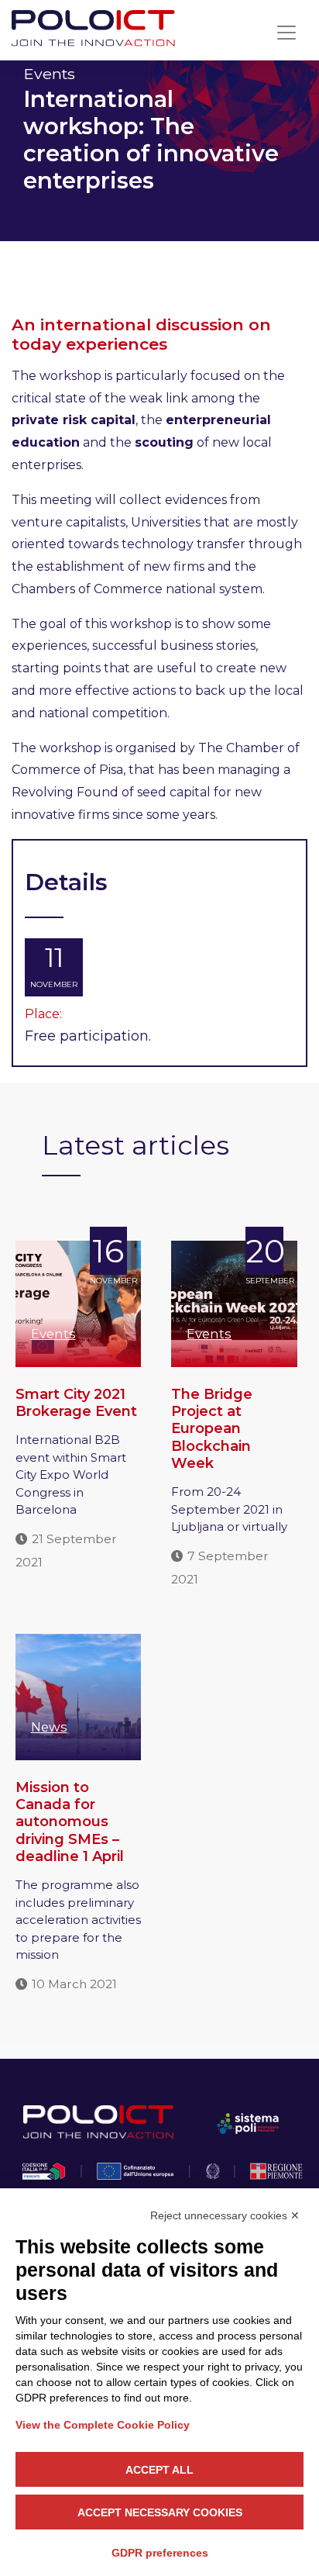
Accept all (159, 2470)
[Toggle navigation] (286, 33)
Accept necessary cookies (160, 2512)
